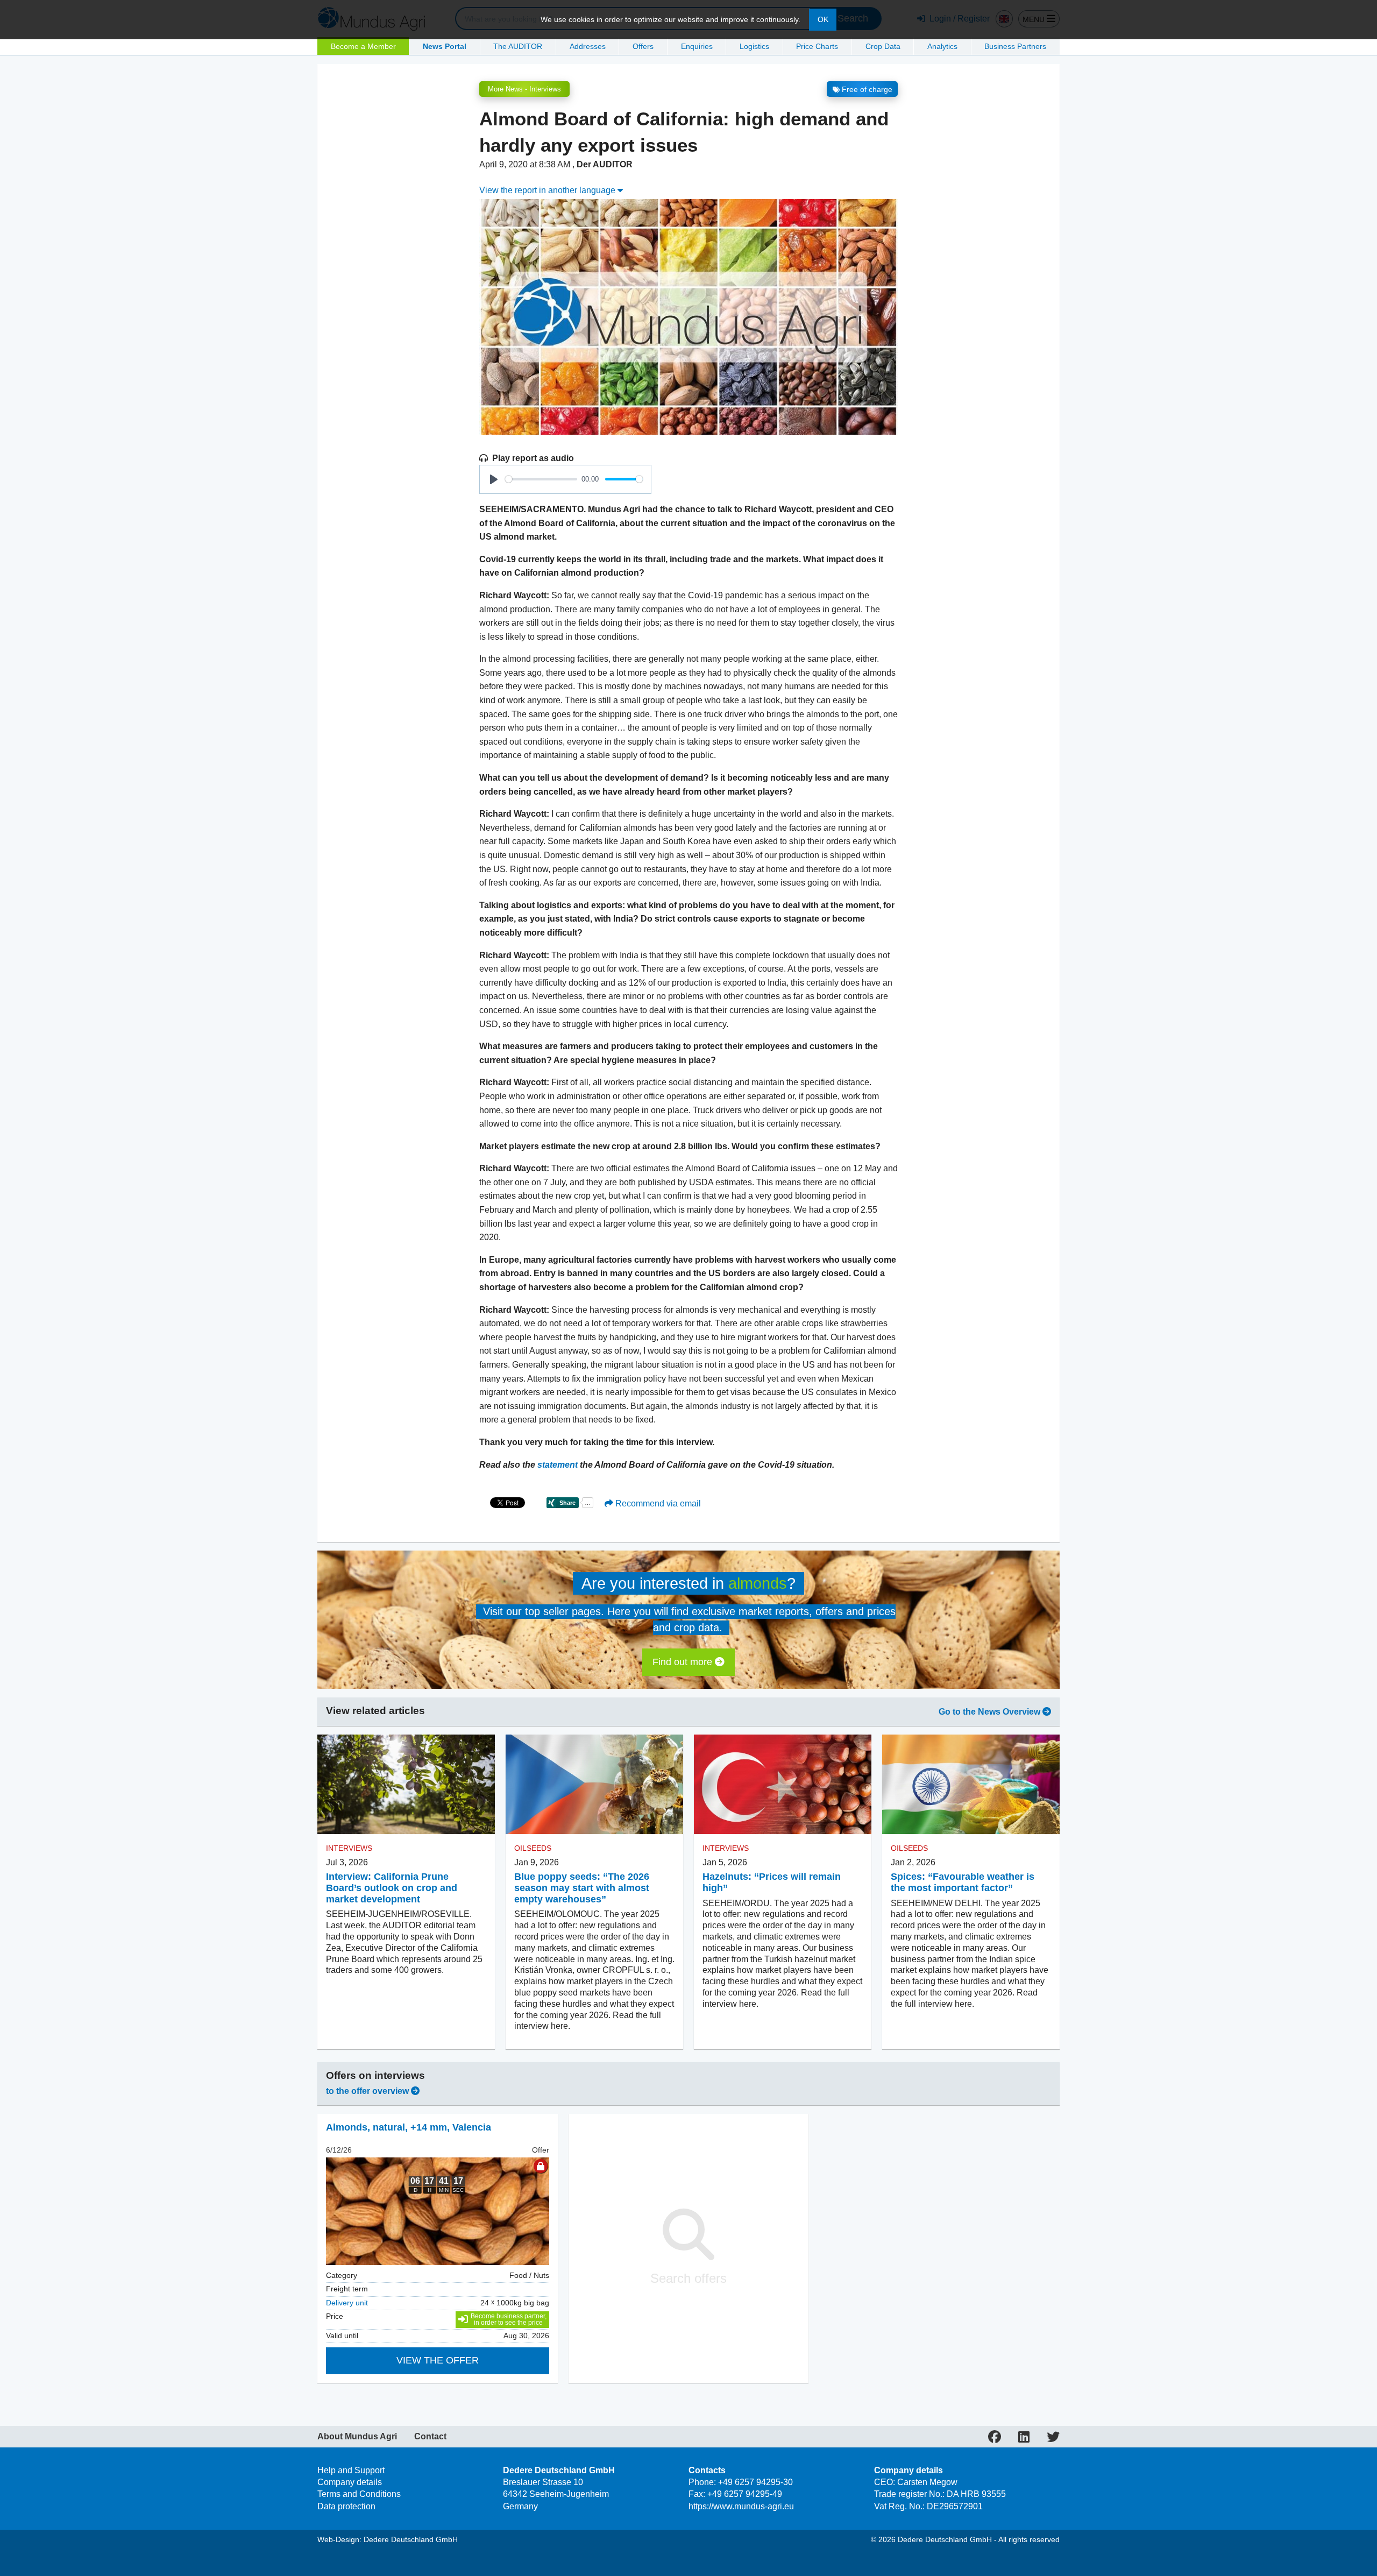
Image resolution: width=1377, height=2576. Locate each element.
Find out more (684, 1662)
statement (559, 1465)
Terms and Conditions (359, 2494)
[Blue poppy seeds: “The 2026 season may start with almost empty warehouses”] (594, 1785)
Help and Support (351, 2470)
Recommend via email (657, 1503)
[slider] (541, 479)
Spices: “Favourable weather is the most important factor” (963, 1882)
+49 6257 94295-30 (755, 2482)
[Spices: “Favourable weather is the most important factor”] (971, 1785)
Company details (350, 2482)
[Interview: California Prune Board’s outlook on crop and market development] (406, 1785)
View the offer (438, 2360)
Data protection (346, 2506)
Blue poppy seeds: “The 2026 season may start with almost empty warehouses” (582, 1888)
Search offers (688, 2278)
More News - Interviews (524, 89)
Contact (430, 2437)
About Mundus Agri (357, 2437)
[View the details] (438, 2211)
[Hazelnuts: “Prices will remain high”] (783, 1785)
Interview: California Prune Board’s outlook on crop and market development (392, 1888)
